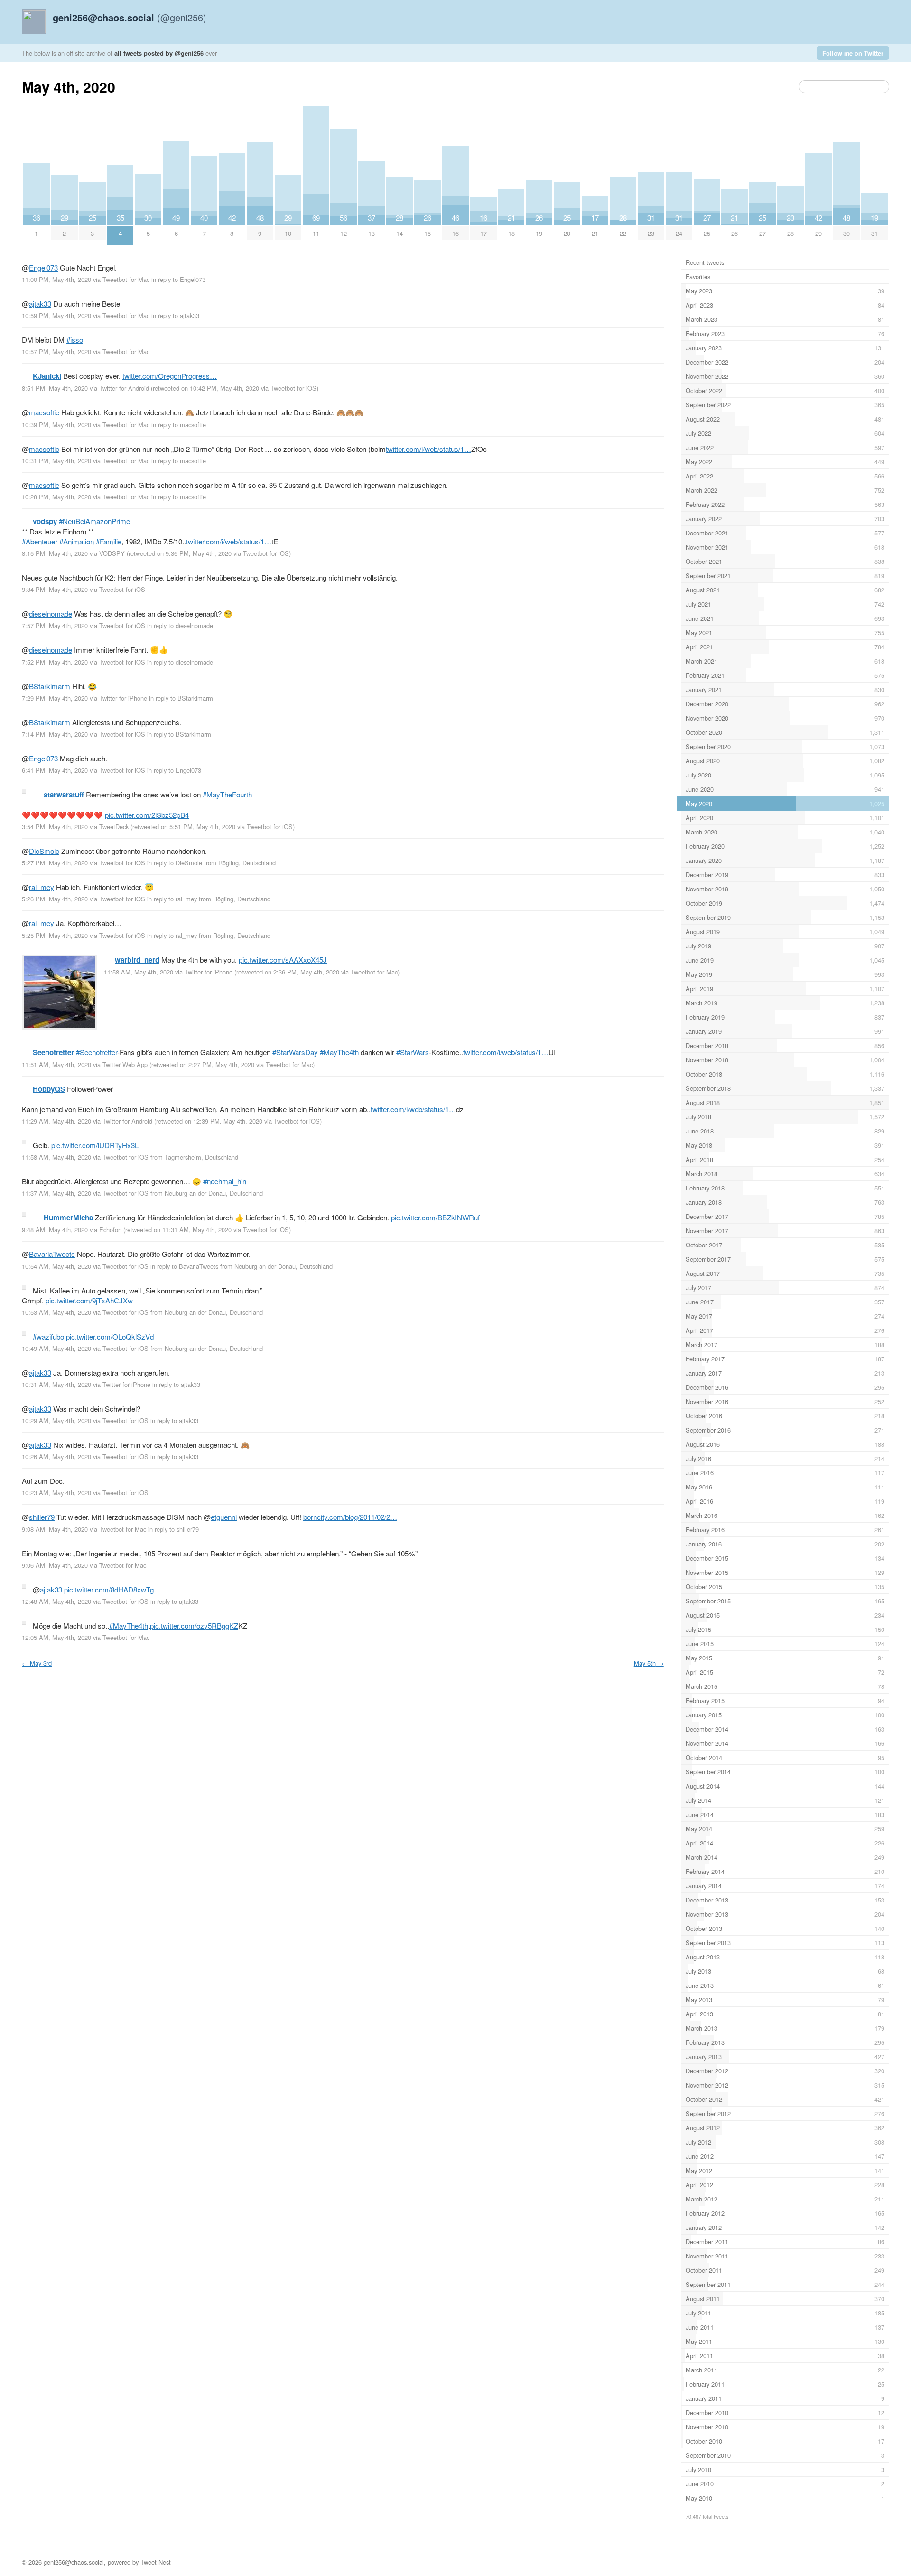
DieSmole (44, 851)
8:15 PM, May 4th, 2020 (55, 553)
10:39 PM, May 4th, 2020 (56, 425)
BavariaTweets (52, 1254)
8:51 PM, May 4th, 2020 (55, 388)
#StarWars (413, 1052)
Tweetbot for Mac (126, 279)
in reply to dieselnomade (180, 625)
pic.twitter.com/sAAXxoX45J (283, 960)
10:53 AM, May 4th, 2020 (56, 1312)
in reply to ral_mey (172, 899)
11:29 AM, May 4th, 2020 (56, 1121)
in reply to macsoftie (179, 425)
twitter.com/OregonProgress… (170, 376)
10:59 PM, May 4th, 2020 (56, 315)
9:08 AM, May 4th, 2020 (55, 1529)
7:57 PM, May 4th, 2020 (55, 625)
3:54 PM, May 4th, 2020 (55, 827)
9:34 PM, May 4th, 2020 (55, 589)
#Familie (109, 541)
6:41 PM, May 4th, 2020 (55, 770)
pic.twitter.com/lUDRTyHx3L (95, 1145)
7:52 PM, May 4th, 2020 (55, 662)
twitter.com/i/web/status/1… (428, 449)
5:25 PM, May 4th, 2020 (55, 935)
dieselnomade (51, 614)
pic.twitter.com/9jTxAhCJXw (89, 1300)
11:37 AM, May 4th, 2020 (56, 1193)
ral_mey (42, 887)
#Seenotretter (97, 1052)
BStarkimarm (50, 686)
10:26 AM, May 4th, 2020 (56, 1457)
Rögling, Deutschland (247, 863)
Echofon (110, 1230)
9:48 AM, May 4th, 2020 (55, 1230)
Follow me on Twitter (853, 53)
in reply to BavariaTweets (184, 1266)
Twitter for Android (124, 388)
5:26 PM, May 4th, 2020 (55, 899)
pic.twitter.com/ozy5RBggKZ (194, 1625)
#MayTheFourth (227, 794)
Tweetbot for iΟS (293, 388)
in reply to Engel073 (178, 279)
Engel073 (43, 267)
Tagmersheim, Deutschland (201, 1157)
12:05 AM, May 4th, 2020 (56, 1637)
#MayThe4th (339, 1052)
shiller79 (42, 1517)
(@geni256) (130, 17)
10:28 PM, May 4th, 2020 (56, 497)
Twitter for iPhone (123, 698)
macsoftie (44, 412)
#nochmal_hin (225, 1181)
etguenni (224, 1517)
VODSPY (112, 553)
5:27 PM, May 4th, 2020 (55, 863)
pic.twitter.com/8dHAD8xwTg (109, 1589)
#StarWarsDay (295, 1052)
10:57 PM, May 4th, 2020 (56, 351)
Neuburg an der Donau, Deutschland (214, 1193)
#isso (75, 340)
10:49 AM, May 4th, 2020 (56, 1348)
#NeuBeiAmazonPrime (94, 521)
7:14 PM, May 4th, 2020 (55, 734)
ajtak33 (40, 304)
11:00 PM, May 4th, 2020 (56, 279)
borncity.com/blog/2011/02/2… (350, 1517)
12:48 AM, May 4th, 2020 (56, 1601)
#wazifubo (48, 1336)
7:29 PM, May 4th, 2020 (55, 698)
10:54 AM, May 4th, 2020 (56, 1266)
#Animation (77, 541)
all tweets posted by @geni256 (159, 53)
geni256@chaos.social (74, 2562)
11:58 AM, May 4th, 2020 (139, 972)
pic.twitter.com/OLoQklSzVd (110, 1336)
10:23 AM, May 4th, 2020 (56, 1493)
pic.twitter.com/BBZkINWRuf (435, 1217)
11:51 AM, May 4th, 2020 (56, 1064)
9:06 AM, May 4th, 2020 (55, 1565)
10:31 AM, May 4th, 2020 (56, 1384)
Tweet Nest (156, 2562)
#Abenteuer (40, 541)
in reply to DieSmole (175, 863)
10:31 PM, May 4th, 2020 (56, 461)
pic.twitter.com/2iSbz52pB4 (147, 815)
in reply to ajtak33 (175, 315)
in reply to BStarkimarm (181, 698)
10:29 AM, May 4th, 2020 (56, 1420)
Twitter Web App (125, 1064)
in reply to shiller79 (173, 1529)
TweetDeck (114, 827)
